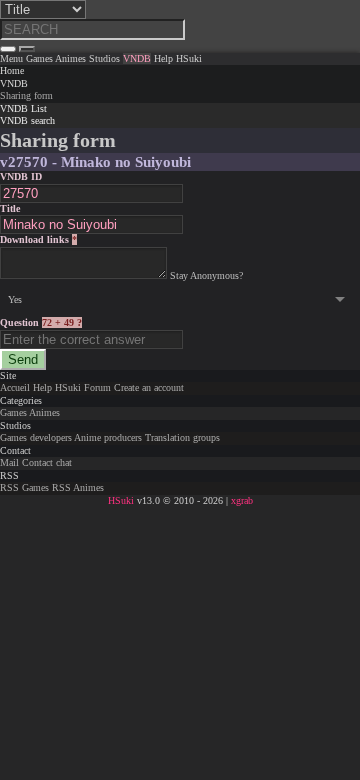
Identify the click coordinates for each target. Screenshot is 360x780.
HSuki (68, 387)
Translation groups (182, 437)
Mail (9, 462)
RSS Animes (78, 487)
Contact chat (47, 462)
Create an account (149, 387)
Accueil (15, 387)
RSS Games (24, 487)
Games (13, 412)
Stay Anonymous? (206, 275)
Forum (97, 387)
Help (42, 387)
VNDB (14, 83)
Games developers (36, 437)
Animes (44, 412)
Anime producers (108, 437)
